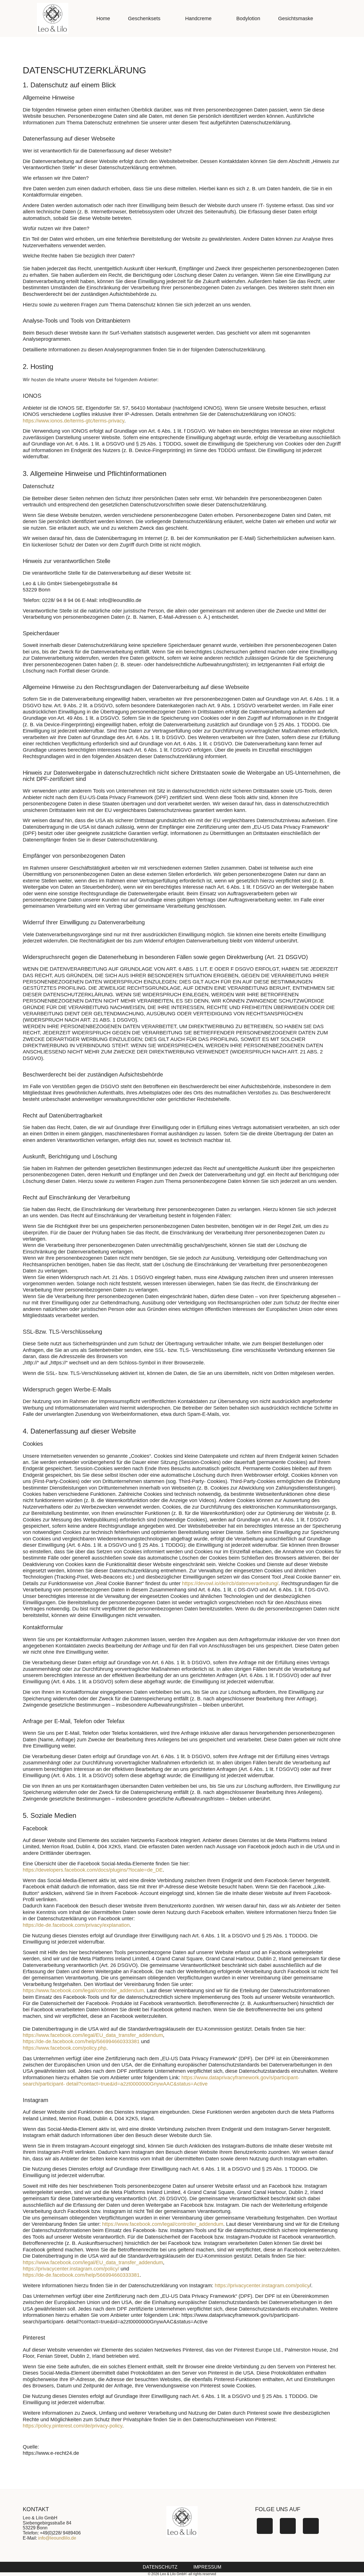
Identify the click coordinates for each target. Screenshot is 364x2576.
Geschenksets (144, 18)
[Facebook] (265, 2526)
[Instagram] (288, 2526)
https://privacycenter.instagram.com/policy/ (71, 2269)
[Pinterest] (311, 2526)
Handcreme (198, 18)
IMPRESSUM (207, 2567)
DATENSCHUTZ (160, 2567)
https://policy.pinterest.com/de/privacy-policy (73, 2426)
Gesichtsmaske (296, 18)
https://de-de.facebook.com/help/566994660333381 (81, 2041)
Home (103, 18)
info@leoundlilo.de (57, 2538)
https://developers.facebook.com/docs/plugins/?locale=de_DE (93, 1870)
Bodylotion (248, 18)
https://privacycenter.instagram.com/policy (262, 2286)
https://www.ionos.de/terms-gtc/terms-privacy (74, 421)
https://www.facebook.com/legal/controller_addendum (83, 1991)
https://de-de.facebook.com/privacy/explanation (76, 1925)
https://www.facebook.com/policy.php (65, 2048)
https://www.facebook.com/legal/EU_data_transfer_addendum (93, 2035)
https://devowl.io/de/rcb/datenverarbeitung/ (230, 1583)
